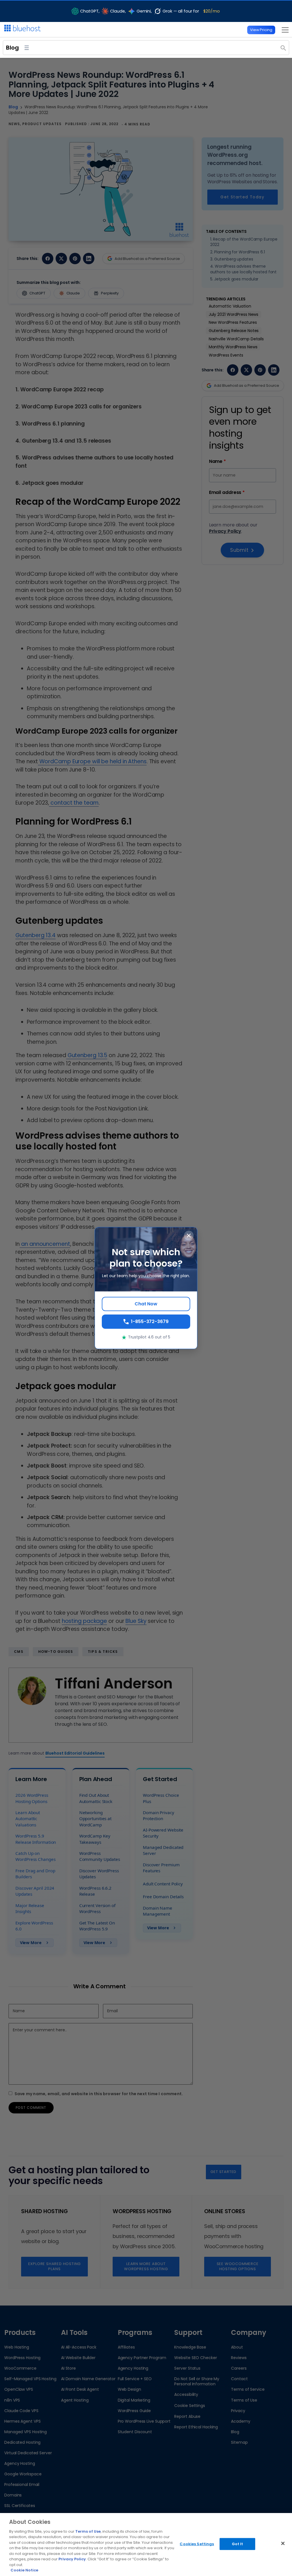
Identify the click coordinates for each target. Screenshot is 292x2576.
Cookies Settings (197, 2544)
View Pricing (261, 30)
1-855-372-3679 (150, 1321)
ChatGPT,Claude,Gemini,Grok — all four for (150, 11)
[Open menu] (284, 30)
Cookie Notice (24, 2570)
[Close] (283, 2544)
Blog (12, 48)
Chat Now (146, 1304)
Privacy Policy (72, 2559)
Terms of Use (88, 2531)
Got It (238, 2544)
